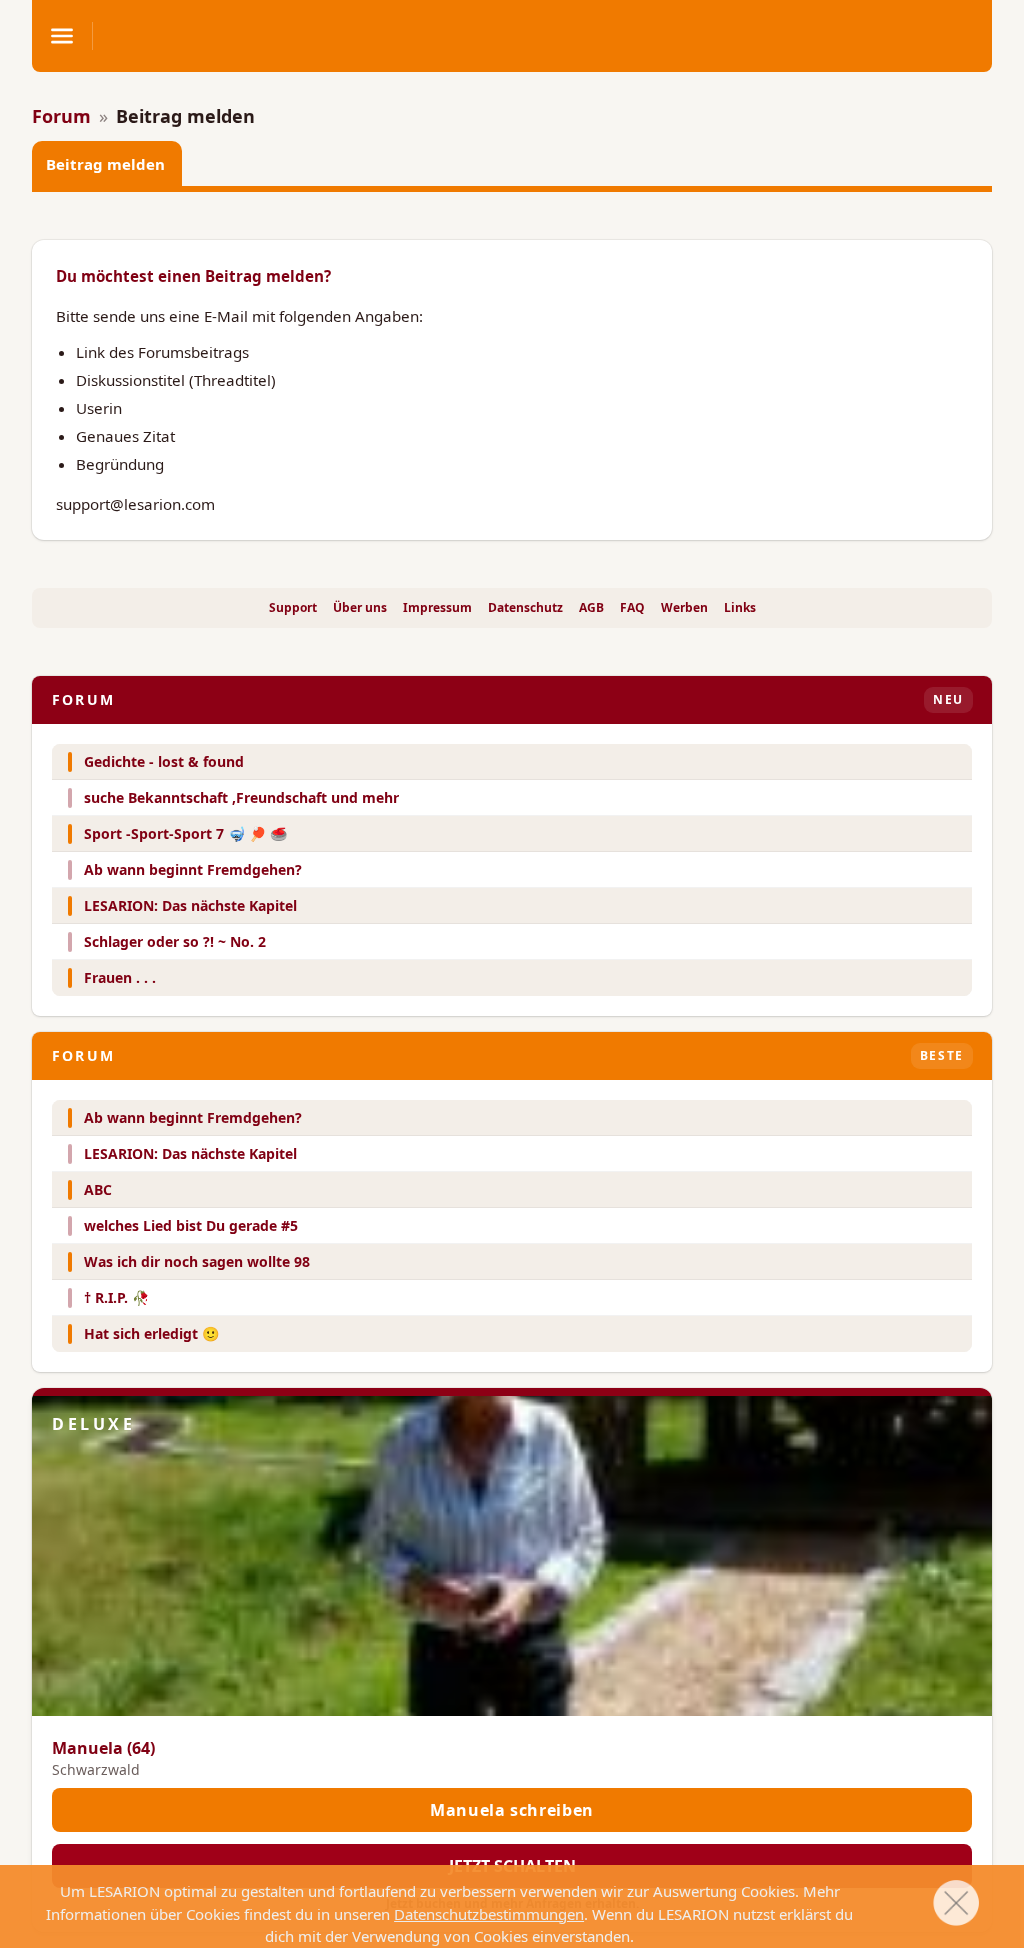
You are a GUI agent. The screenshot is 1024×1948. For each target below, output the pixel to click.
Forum (61, 116)
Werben (684, 608)
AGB (591, 608)
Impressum (437, 608)
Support (293, 608)
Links (740, 608)
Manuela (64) (103, 1748)
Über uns (360, 608)
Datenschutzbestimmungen (489, 1914)
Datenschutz (525, 608)
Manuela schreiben (512, 1810)
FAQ (632, 608)
